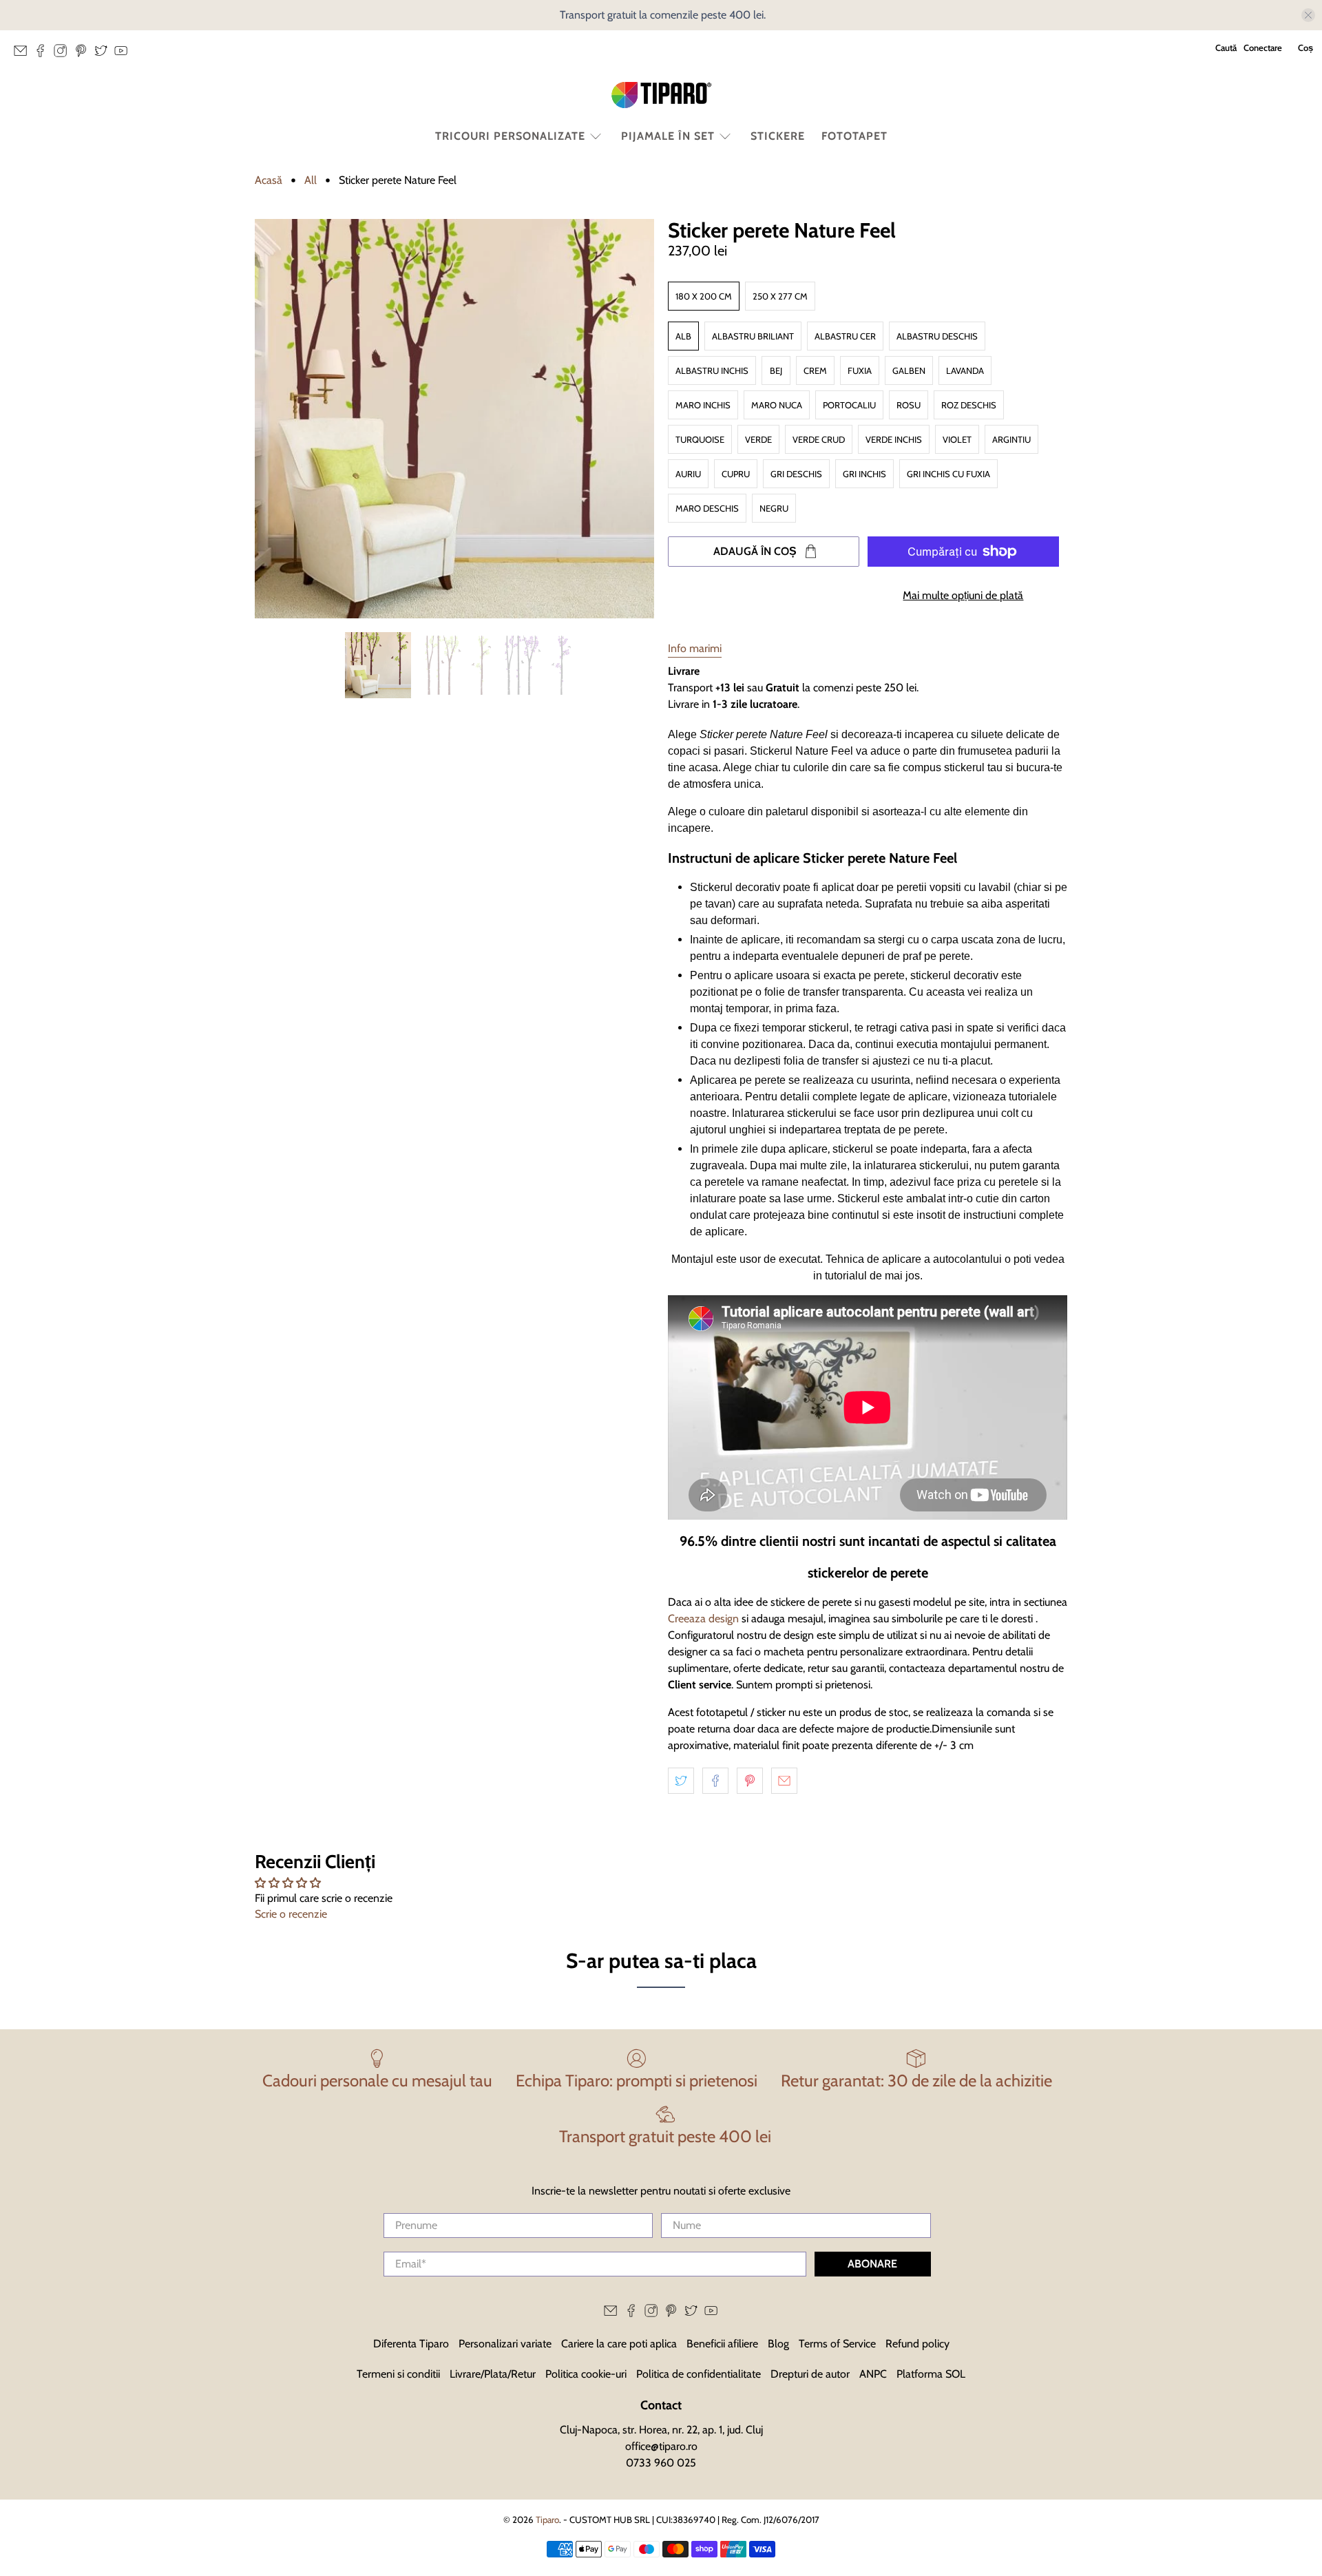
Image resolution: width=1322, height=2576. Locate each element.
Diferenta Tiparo (411, 2344)
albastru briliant (753, 336)
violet (957, 439)
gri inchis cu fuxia (948, 474)
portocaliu (849, 405)
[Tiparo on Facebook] (44, 54)
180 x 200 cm (704, 296)
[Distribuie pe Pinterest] (750, 1781)
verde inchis (894, 439)
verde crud (819, 439)
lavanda (965, 370)
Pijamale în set (668, 136)
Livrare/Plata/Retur (493, 2374)
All (311, 180)
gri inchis (864, 474)
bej (776, 370)
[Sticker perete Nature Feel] (454, 419)
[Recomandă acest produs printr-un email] (784, 1781)
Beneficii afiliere (722, 2344)
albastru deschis (937, 336)
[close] (1308, 15)
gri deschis (796, 474)
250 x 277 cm (780, 296)
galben (909, 370)
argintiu (1011, 439)
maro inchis (703, 405)
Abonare (872, 2264)
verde (758, 439)
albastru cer (845, 336)
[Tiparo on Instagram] (64, 54)
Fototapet (854, 136)
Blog (778, 2344)
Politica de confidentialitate (699, 2374)
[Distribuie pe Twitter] (681, 1781)
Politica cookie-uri (586, 2374)
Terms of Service (837, 2344)
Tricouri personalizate (510, 136)
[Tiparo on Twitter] (104, 54)
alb (683, 336)
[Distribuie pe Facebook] (715, 1781)
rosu (909, 405)
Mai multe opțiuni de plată (963, 595)
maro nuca (777, 405)
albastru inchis (712, 370)
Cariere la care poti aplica (619, 2344)
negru (774, 508)
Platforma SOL (931, 2374)
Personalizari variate (505, 2344)
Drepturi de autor (810, 2374)
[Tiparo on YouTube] (124, 54)
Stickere (778, 136)
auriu (688, 474)
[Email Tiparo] (24, 54)
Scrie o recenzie (291, 1914)
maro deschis (707, 508)
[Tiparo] (661, 95)
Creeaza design (703, 1619)
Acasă (269, 180)
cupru (736, 474)
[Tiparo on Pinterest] (84, 54)
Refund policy (917, 2344)
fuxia (860, 370)
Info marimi (695, 648)
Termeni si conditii (398, 2374)
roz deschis (969, 405)
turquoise (700, 439)
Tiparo (547, 2520)
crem (815, 370)
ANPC (873, 2374)
